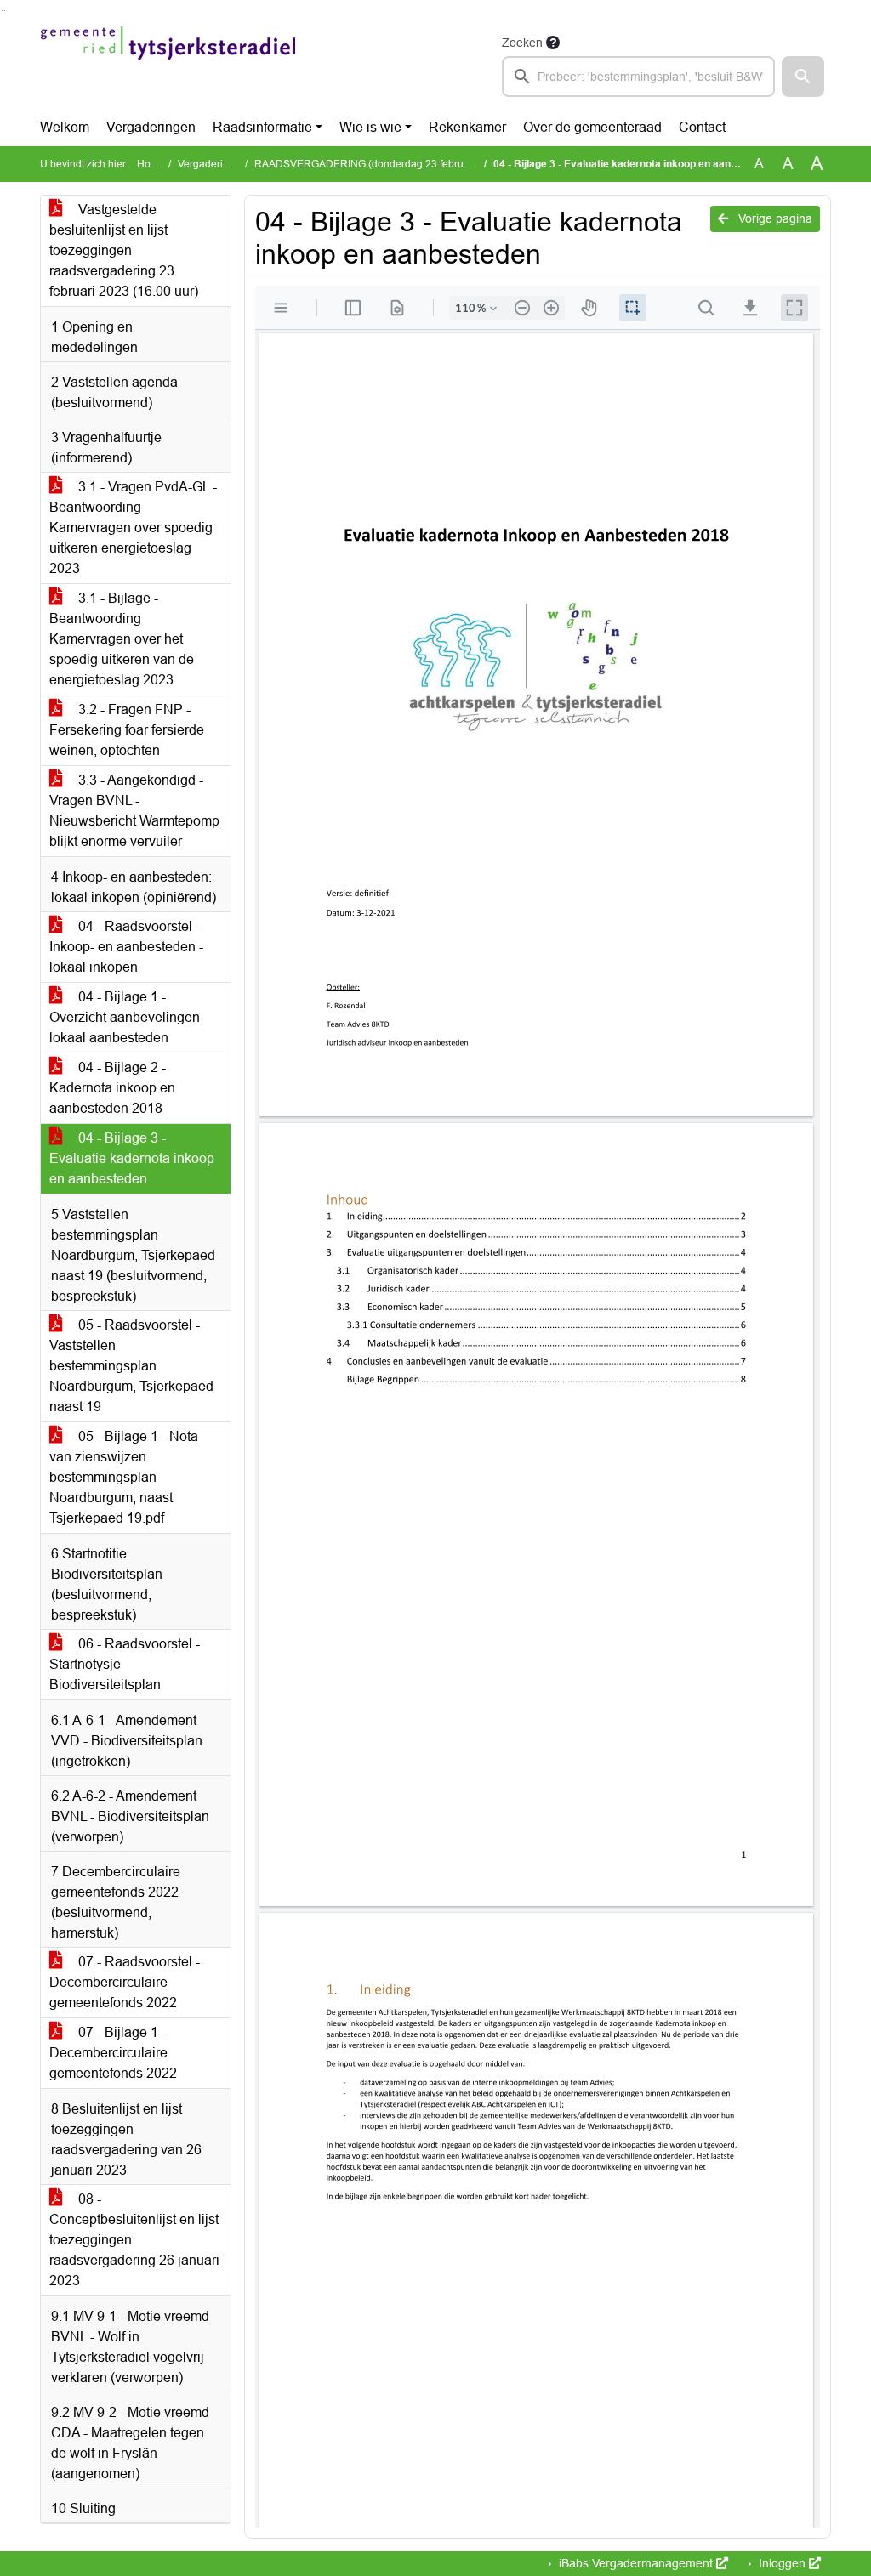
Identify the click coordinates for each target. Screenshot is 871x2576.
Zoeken (522, 43)
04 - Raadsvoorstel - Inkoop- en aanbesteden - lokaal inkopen (126, 947)
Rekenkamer (467, 127)
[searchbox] (638, 77)
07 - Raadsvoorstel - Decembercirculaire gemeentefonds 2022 (125, 1982)
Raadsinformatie (262, 127)
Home (151, 164)
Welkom (65, 127)
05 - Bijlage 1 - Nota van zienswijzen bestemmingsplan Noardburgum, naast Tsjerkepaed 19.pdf (124, 1477)
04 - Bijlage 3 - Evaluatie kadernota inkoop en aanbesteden (132, 1158)
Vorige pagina (774, 218)
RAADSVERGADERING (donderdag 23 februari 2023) (380, 164)
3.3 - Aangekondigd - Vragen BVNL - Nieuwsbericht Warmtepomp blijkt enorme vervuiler (134, 811)
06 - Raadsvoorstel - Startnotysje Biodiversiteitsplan (125, 1664)
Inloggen (782, 2563)
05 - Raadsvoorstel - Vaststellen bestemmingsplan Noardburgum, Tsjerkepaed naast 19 (131, 1366)
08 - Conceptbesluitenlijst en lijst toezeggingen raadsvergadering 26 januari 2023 (134, 2240)
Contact (702, 127)
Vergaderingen (151, 127)
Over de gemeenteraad (592, 127)
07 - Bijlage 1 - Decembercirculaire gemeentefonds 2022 (113, 2053)
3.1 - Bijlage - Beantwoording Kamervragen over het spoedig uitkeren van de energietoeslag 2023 (122, 639)
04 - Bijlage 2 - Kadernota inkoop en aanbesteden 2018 (112, 1088)
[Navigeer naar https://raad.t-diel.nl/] (168, 65)
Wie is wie (370, 127)
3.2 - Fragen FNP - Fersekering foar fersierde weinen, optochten (127, 730)
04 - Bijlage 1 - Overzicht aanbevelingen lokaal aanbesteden (125, 1017)
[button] (803, 77)
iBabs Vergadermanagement (636, 2563)
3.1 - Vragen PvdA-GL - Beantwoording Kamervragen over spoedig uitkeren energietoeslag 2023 (133, 528)
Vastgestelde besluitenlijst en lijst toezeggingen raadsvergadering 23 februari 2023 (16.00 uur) (124, 250)
